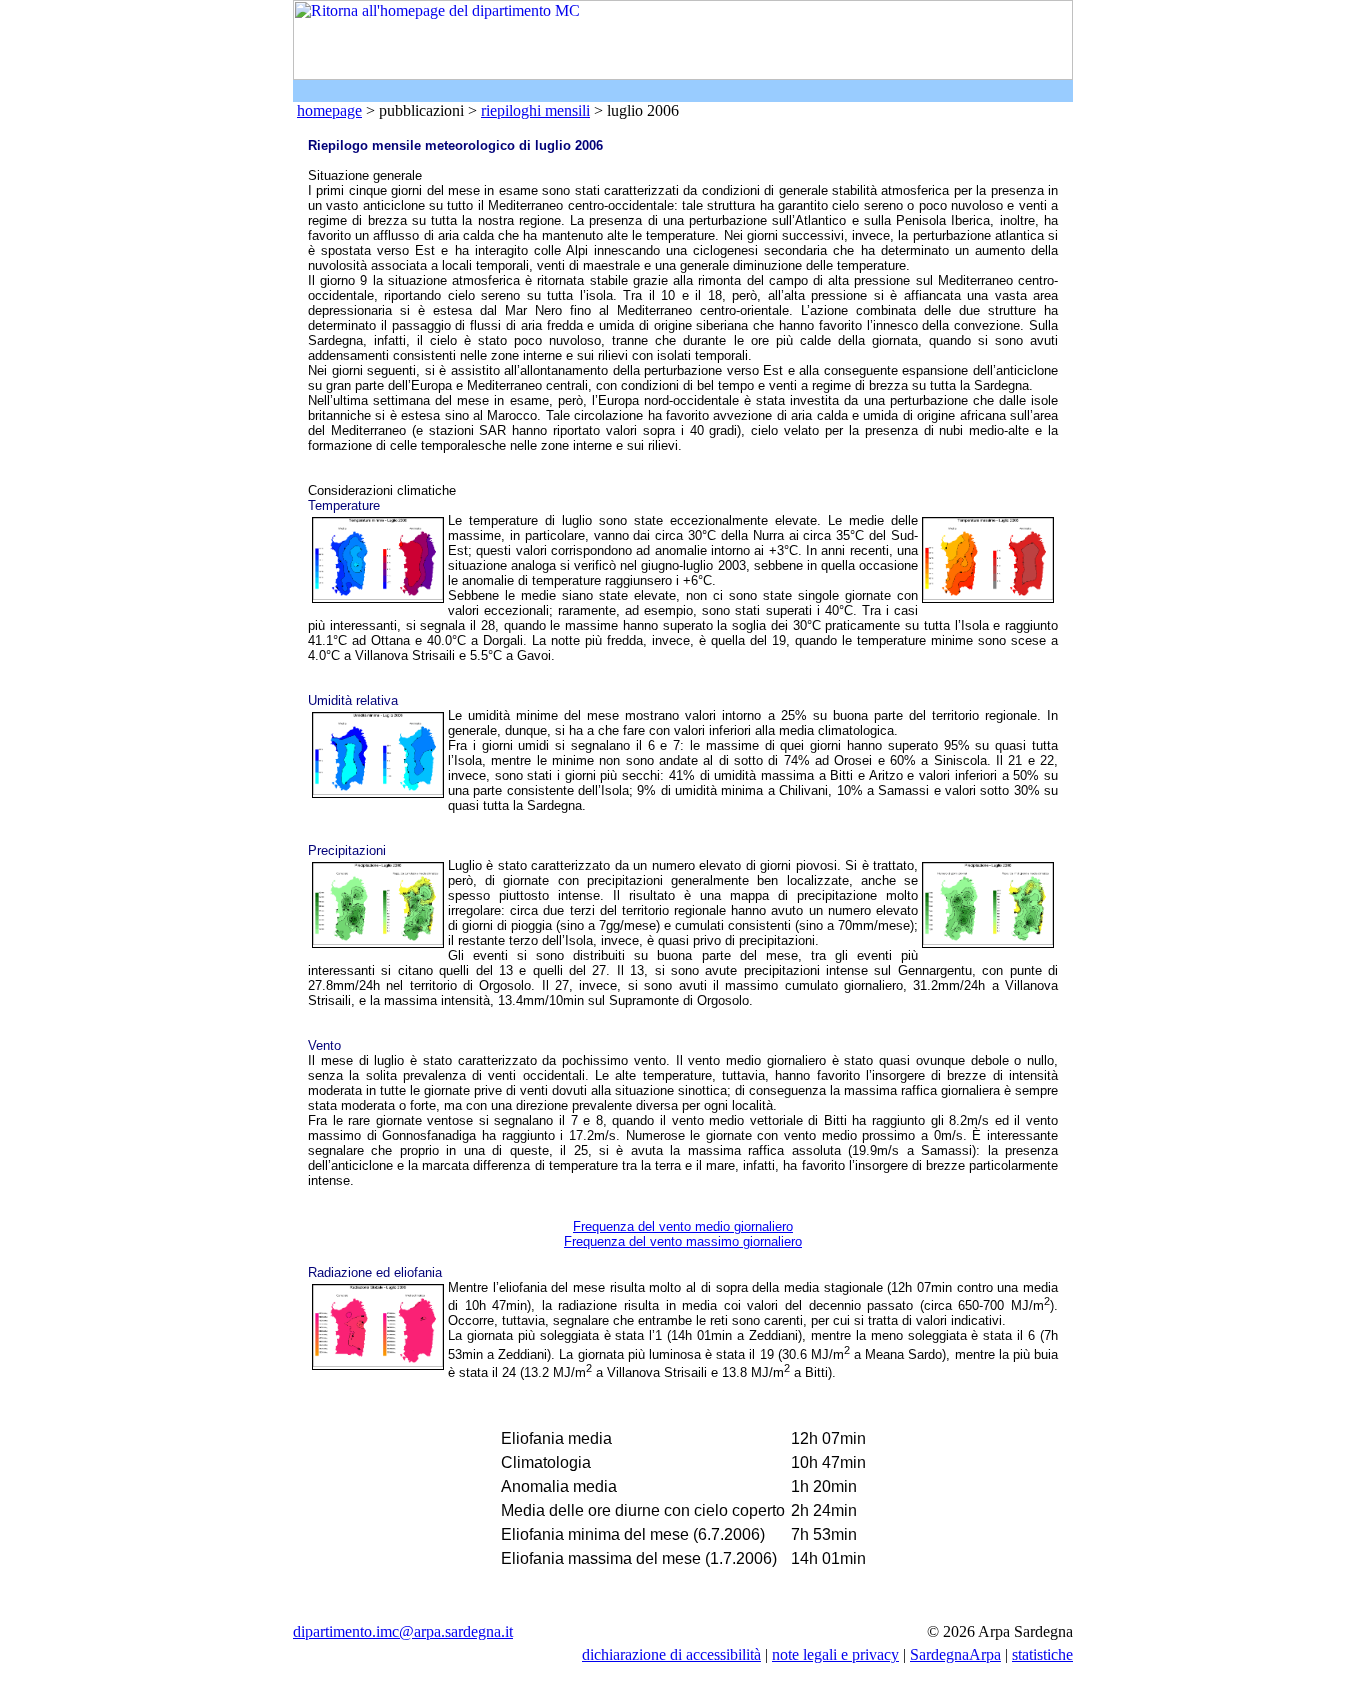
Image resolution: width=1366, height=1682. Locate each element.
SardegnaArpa (955, 1654)
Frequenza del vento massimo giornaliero (683, 1241)
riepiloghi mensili (535, 110)
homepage (329, 110)
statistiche (1042, 1654)
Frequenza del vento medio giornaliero (683, 1226)
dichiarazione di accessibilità (671, 1654)
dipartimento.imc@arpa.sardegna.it (403, 1631)
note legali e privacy (835, 1654)
